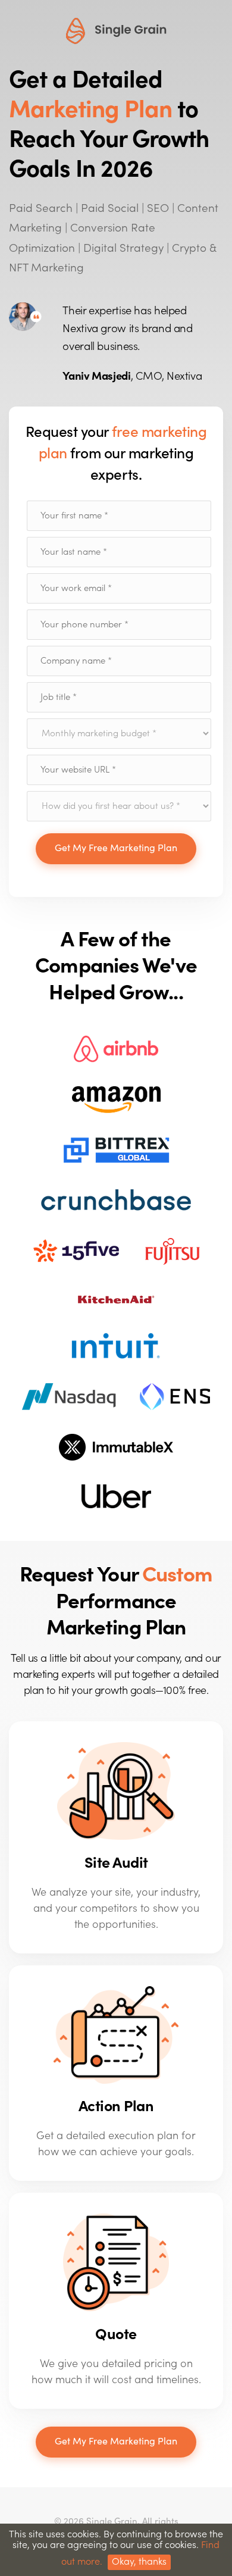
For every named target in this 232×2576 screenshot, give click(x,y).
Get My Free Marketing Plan (116, 848)
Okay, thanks (139, 2562)
